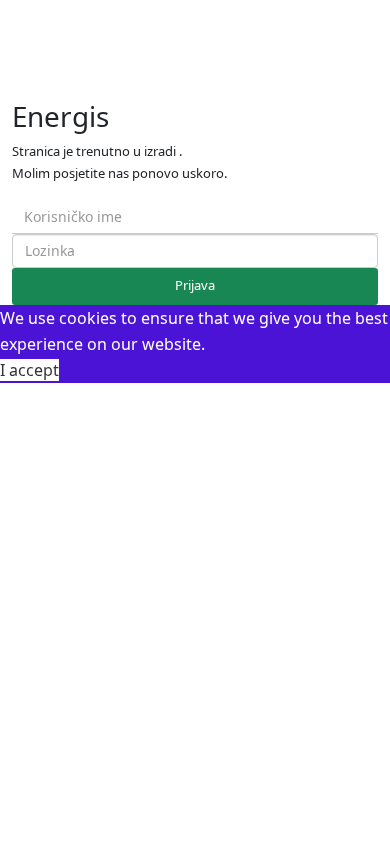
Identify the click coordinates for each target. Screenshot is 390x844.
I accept (29, 370)
